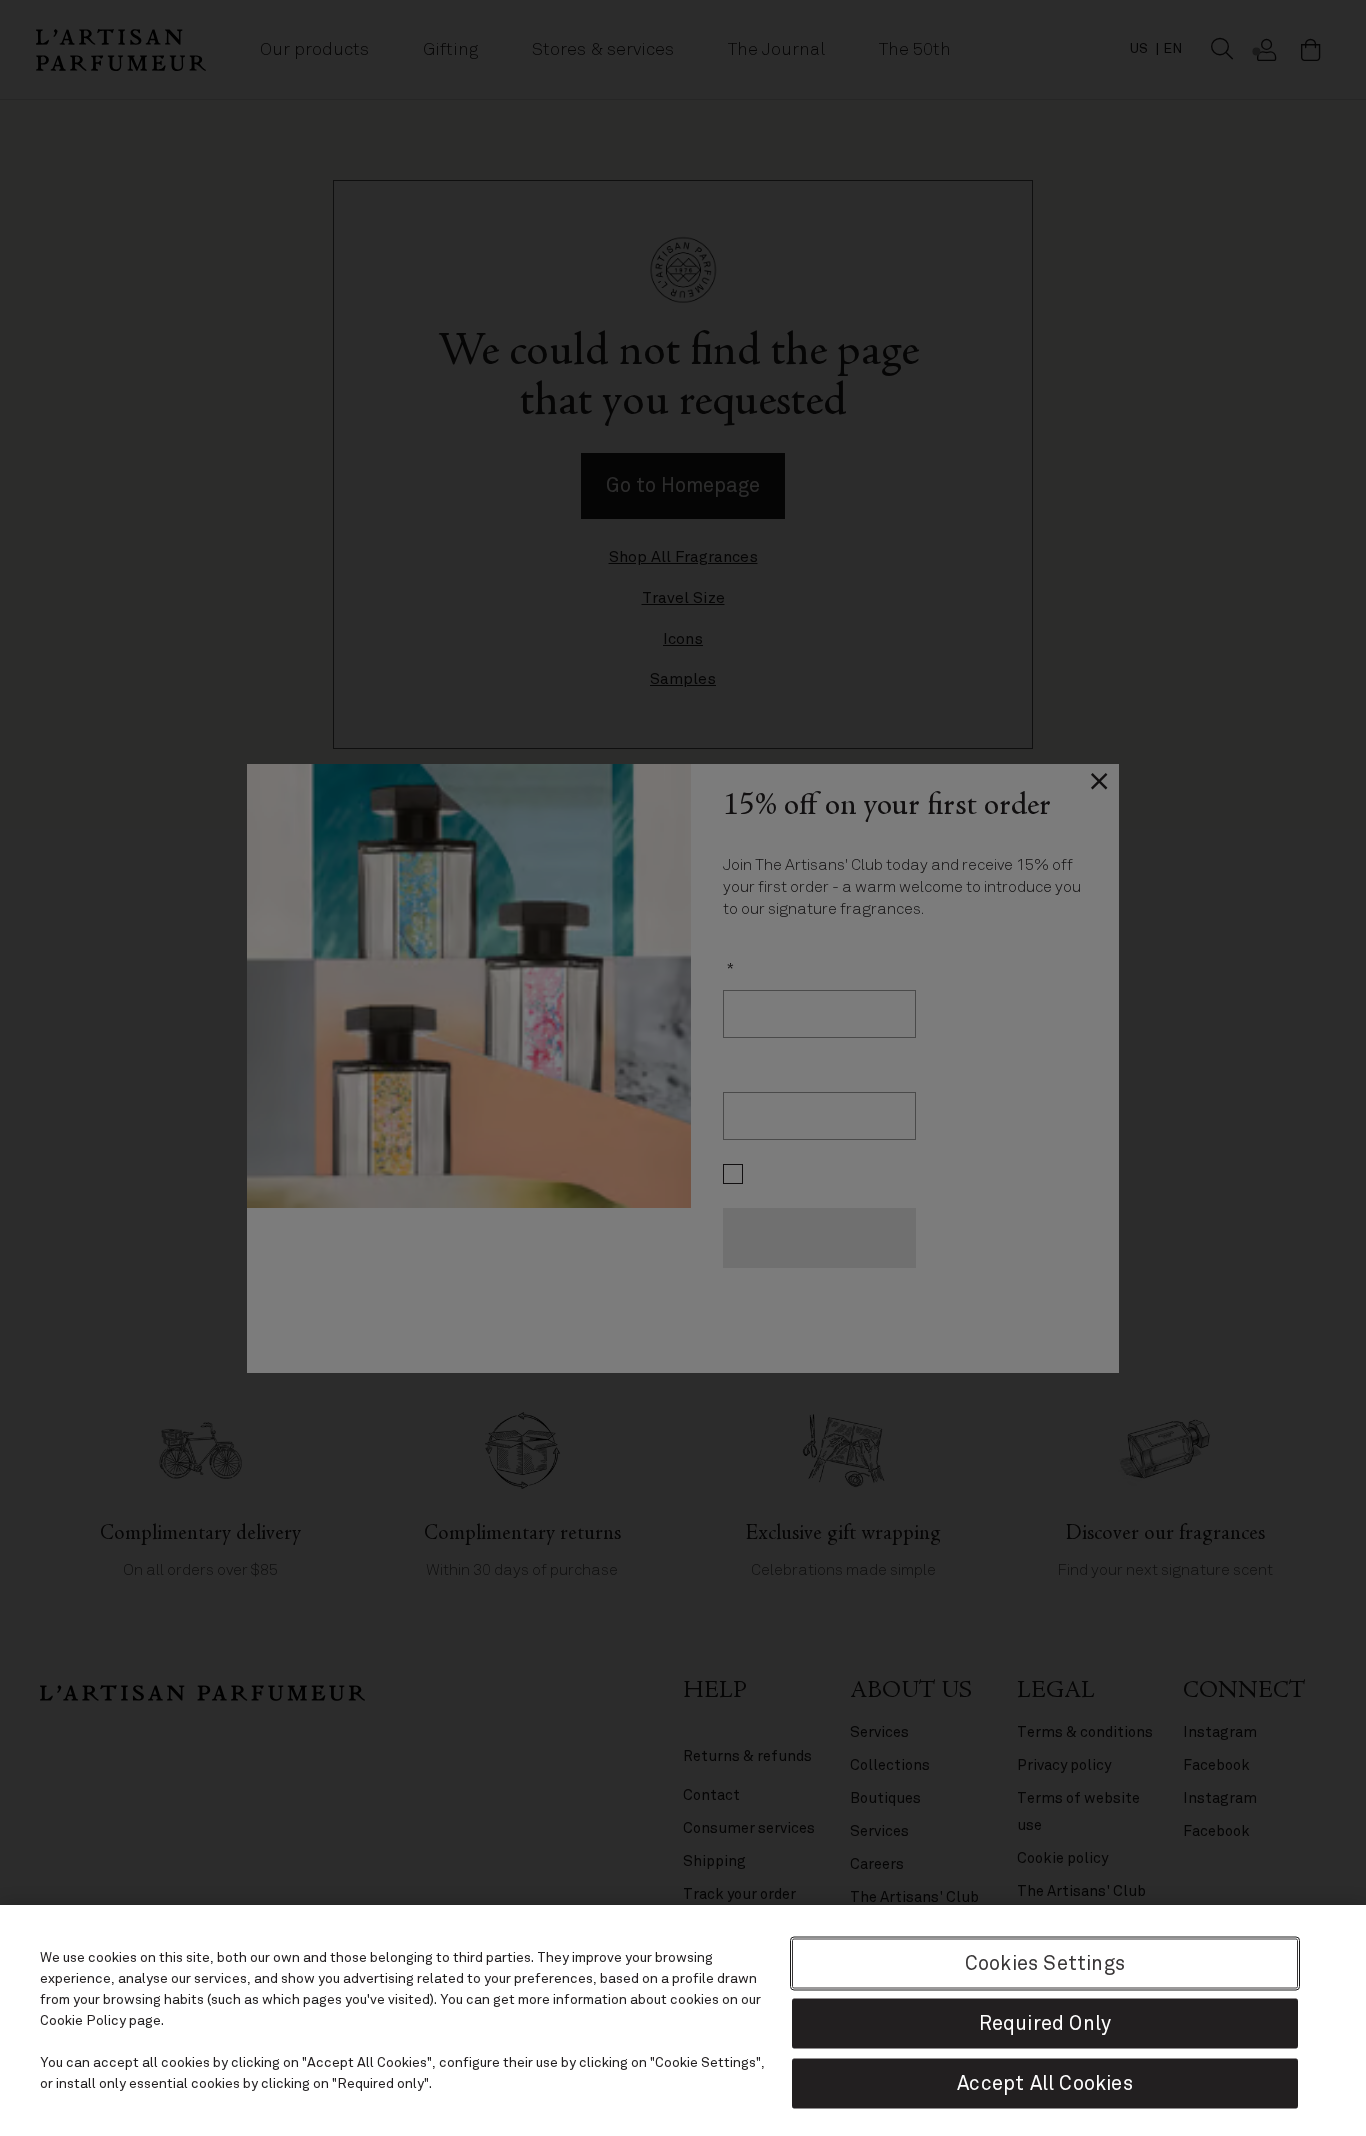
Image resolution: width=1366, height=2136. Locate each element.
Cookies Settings (1045, 1962)
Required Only (1045, 2022)
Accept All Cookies (1045, 2082)
